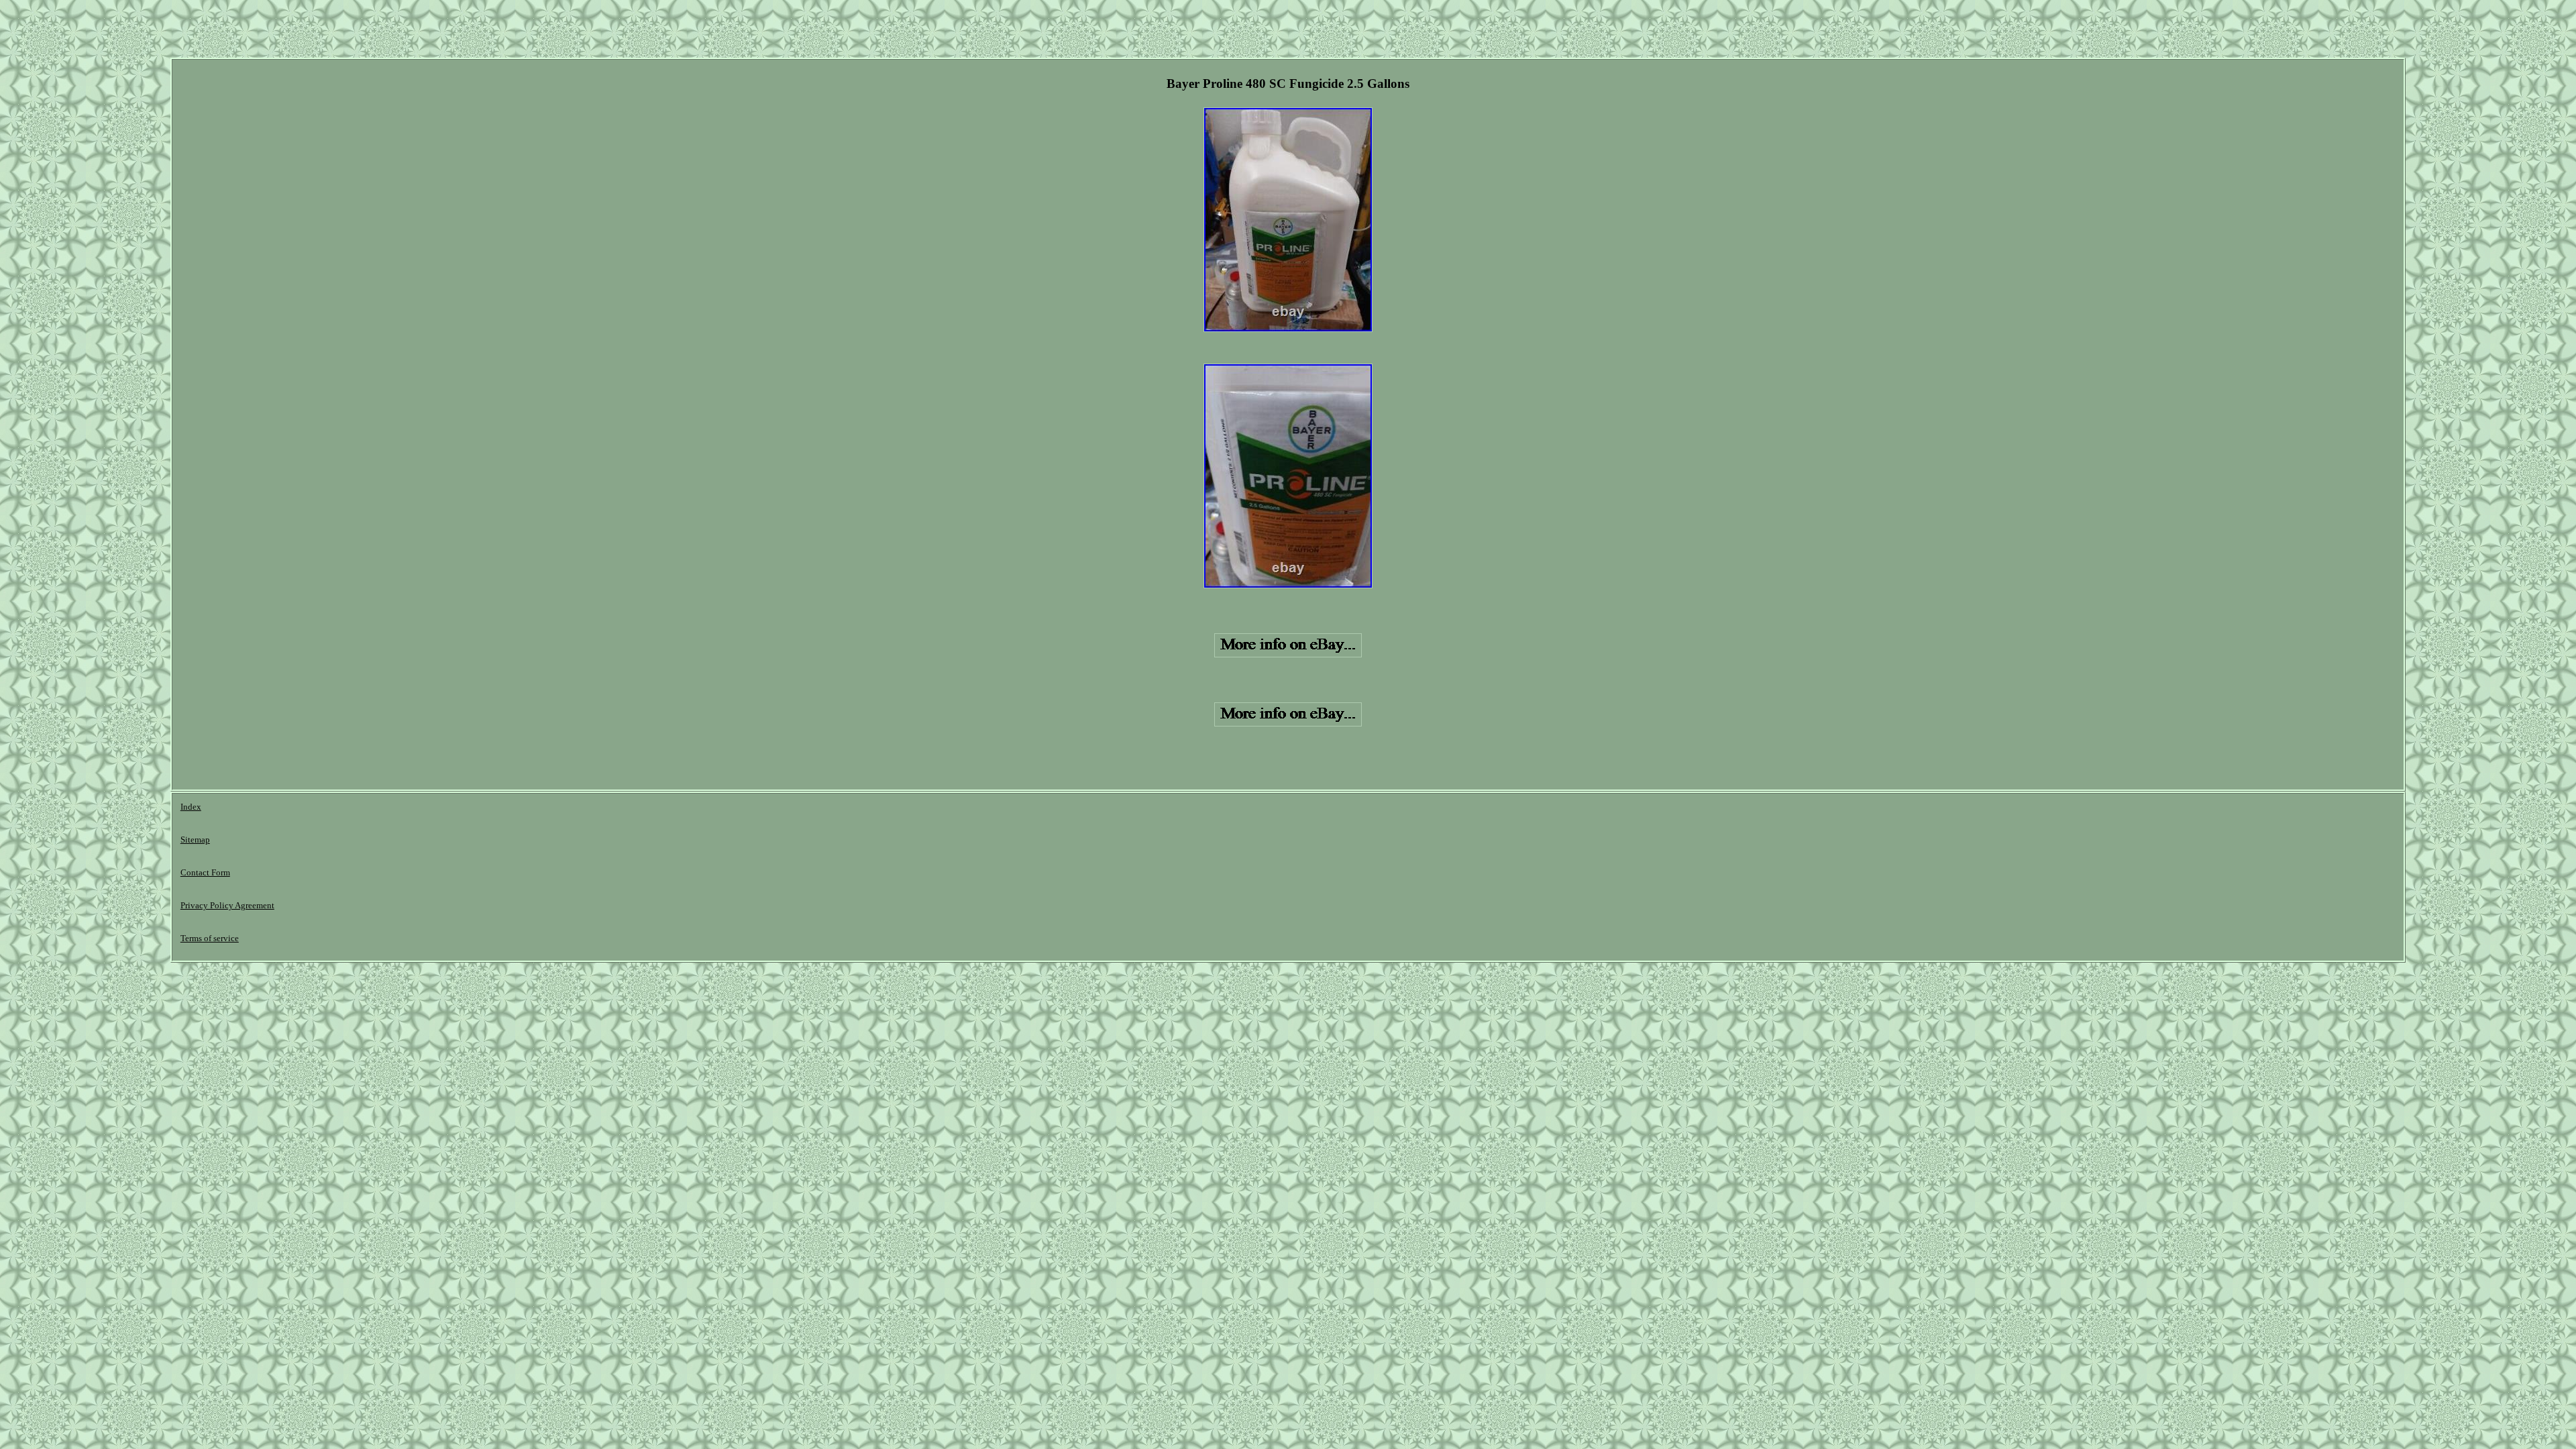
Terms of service (210, 938)
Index (191, 807)
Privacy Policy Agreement (227, 905)
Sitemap (195, 840)
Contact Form (205, 872)
